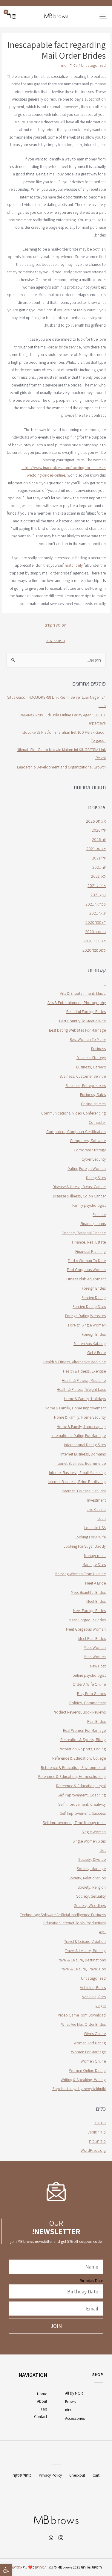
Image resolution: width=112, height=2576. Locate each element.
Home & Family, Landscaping (81, 1426)
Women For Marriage (88, 2052)
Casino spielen (93, 1104)
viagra (101, 2006)
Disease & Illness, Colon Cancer (79, 1196)
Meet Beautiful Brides (88, 1592)
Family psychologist (89, 1205)
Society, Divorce (92, 1859)
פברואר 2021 (96, 904)
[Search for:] (56, 660)
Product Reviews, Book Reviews (79, 1712)
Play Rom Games (91, 1693)
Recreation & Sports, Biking (83, 1740)
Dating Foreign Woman (87, 1168)
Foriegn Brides (94, 1334)
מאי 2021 (98, 876)
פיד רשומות (97, 2132)
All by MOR (74, 2393)
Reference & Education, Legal (81, 1786)
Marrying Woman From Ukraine (80, 1574)
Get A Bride (96, 1353)
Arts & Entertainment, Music (83, 993)
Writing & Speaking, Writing (83, 2080)
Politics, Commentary (88, 1703)
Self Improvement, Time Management (74, 1823)
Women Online (93, 2061)
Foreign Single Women (87, 1325)
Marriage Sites (94, 1564)
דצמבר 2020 (96, 922)
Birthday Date (91, 2281)
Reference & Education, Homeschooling (72, 1776)
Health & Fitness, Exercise (84, 1371)
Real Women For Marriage (84, 1730)
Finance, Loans (93, 1223)
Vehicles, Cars (94, 1997)
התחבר (100, 2123)
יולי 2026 (99, 830)
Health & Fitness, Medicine (84, 1380)
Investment (96, 1500)
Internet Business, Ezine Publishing (77, 1482)
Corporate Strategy (90, 1150)
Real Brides (96, 1721)
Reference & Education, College (79, 1758)
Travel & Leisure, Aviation (85, 1941)
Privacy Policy (50, 2475)
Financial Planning (90, 1251)
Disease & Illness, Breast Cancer (79, 1187)
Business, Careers (91, 1067)
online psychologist (89, 1675)
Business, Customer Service (83, 1076)
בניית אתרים (43, 2567)
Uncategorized (93, 65)
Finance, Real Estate (89, 1242)
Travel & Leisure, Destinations (81, 1960)
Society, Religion (92, 1887)
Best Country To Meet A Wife (82, 1021)
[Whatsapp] (51, 2538)
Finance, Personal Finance (84, 1233)
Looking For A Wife (90, 1537)
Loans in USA (95, 1528)
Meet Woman (95, 1647)
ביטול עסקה (22, 2475)
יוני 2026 (99, 839)
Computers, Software (88, 1141)
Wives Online (95, 2034)
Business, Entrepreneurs (86, 1085)
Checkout (77, 2475)
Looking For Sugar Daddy (85, 1546)
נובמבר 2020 (95, 932)
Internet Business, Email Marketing (77, 1473)
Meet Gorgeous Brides (87, 1620)
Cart (96, 2475)
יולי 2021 (99, 858)
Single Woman (94, 1832)
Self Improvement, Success (83, 1813)
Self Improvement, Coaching (82, 1795)
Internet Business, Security (84, 1491)
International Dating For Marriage (79, 1435)
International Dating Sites (85, 1445)
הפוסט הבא (56, 640)
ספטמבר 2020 (94, 950)
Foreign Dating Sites (89, 1306)
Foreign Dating (94, 1297)
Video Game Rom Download (82, 2015)
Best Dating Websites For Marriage (77, 1030)
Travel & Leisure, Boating (85, 1951)
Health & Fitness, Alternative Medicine (75, 1362)
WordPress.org (93, 2150)
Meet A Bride (95, 1583)
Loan (102, 1518)
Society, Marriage (91, 1869)
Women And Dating (90, 2043)
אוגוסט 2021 (96, 849)
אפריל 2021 (97, 886)
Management (95, 1555)
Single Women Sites (89, 1841)
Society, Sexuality (91, 1896)
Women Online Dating (87, 2070)
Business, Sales (93, 1094)
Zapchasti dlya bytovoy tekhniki (79, 2089)
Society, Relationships (87, 1878)
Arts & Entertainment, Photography (77, 1003)
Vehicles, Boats (93, 1987)
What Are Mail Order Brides (83, 2024)
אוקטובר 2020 (95, 941)
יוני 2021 (99, 867)
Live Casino (96, 1509)
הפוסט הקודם (55, 625)
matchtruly (74, 565)
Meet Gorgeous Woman (86, 1629)
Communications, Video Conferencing (73, 1113)
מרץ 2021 (98, 895)
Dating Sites (96, 1178)
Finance (99, 1215)
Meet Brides (96, 1601)
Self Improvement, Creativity (82, 1804)
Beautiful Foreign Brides (86, 1012)
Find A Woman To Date (87, 1261)
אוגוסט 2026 (96, 821)
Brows (70, 2401)
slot (103, 1850)
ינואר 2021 (98, 913)
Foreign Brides (94, 1288)
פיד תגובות (97, 2141)
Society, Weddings (90, 1905)
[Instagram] (14, 16)
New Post (98, 1666)
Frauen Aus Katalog (90, 1344)
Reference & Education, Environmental (73, 1767)
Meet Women (95, 1657)
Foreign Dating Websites (85, 1316)
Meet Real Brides (92, 1638)
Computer (97, 1122)
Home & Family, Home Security (80, 1417)
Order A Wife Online (89, 1684)
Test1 (101, 1932)
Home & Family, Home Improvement (75, 1408)
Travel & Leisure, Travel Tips (83, 1969)
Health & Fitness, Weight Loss (81, 1389)
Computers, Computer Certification (76, 1132)
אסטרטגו (16, 2567)
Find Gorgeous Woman (86, 1270)
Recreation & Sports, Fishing (82, 1749)
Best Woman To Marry (88, 1039)
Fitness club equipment (86, 1279)
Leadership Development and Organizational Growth (61, 767)
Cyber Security (94, 1159)
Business (98, 1049)
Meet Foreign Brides (89, 1611)
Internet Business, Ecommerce (80, 1463)
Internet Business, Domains (83, 1454)
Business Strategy (91, 1058)
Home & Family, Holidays (85, 1399)
